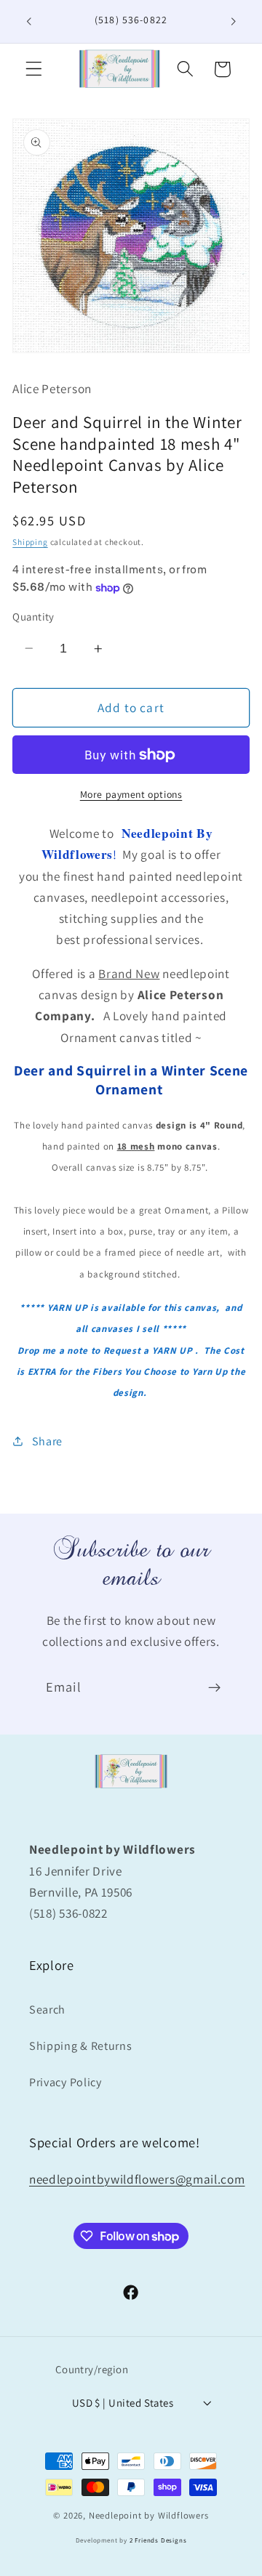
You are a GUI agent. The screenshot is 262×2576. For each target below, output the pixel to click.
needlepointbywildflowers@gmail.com (137, 2179)
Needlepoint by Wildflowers (149, 2515)
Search (47, 2010)
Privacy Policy (65, 2082)
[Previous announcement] (28, 21)
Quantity (33, 617)
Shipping (30, 542)
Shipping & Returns (80, 2046)
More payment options (131, 794)
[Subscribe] (214, 1688)
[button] (34, 69)
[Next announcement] (234, 21)
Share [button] (47, 1441)
